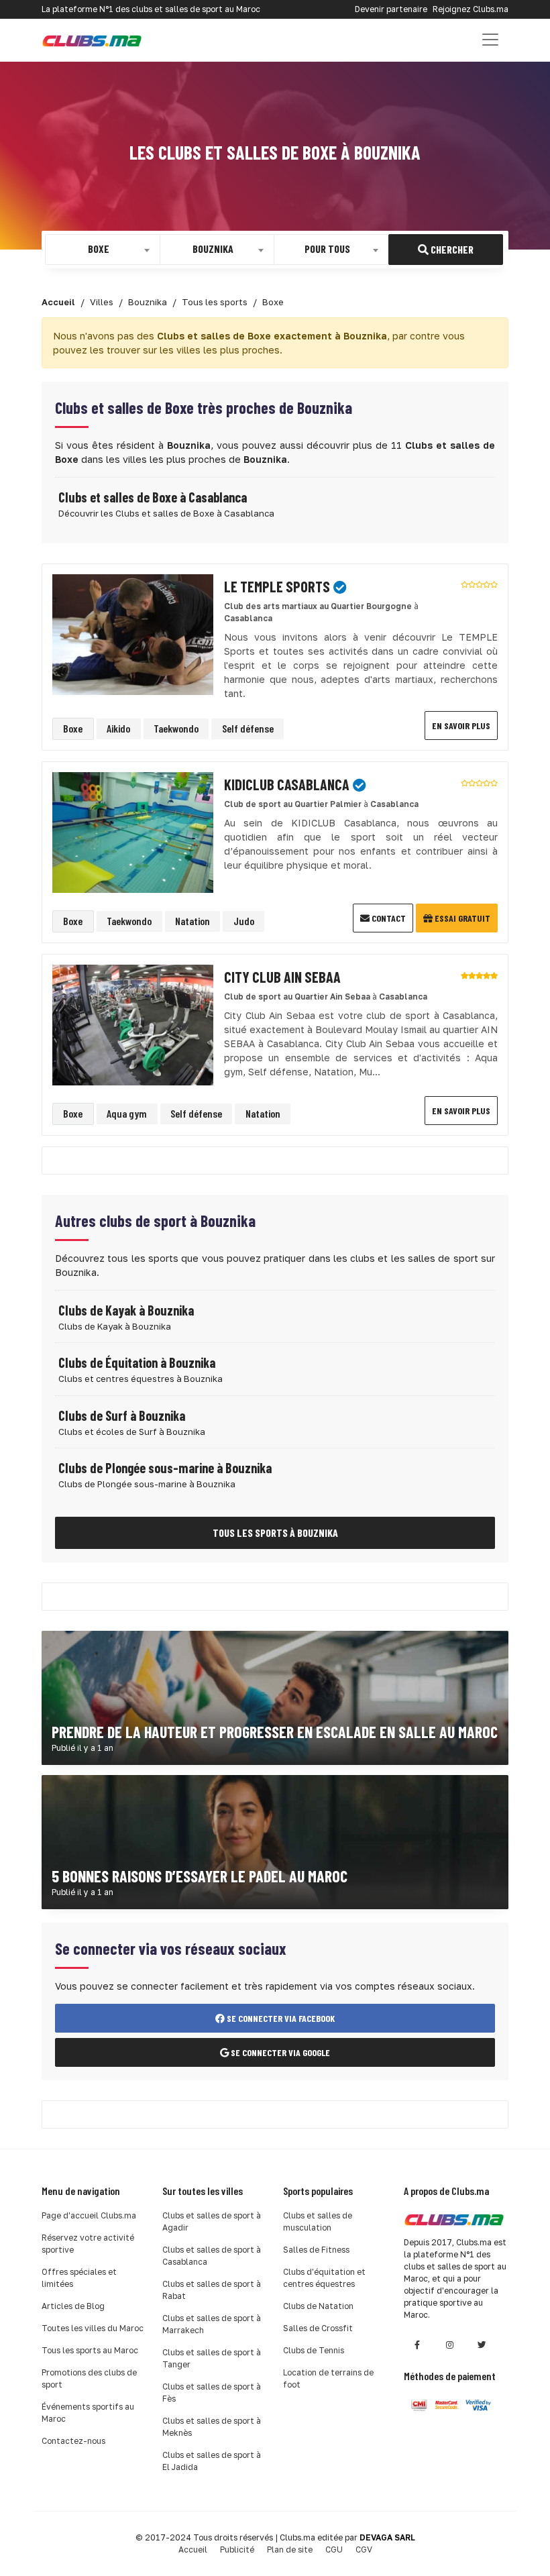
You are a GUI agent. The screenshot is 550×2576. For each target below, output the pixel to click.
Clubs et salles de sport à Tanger (212, 2358)
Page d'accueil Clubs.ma (89, 2215)
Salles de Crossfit (318, 2328)
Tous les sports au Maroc (90, 2350)
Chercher (451, 249)
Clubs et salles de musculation (318, 2221)
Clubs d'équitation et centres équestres (324, 2278)
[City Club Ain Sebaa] (133, 1024)
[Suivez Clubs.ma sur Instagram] (449, 2345)
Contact (388, 918)
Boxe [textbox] (99, 249)
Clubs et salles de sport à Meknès (212, 2427)
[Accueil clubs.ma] (92, 40)
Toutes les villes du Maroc (93, 2328)
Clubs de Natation (318, 2306)
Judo (244, 921)
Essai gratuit (461, 918)
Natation (192, 921)
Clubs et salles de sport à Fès (212, 2393)
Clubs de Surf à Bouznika (122, 1415)
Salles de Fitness (316, 2250)
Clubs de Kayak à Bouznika (126, 1310)
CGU (334, 2550)
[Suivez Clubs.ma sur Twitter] (482, 2345)
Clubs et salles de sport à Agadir (212, 2221)
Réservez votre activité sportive (88, 2244)
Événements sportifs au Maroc (88, 2413)
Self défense (248, 728)
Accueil (193, 2550)
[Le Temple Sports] (133, 633)
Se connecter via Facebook (280, 2018)
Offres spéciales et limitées (79, 2278)
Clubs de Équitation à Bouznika (137, 1362)
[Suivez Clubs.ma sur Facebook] (417, 2345)
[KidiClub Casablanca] (133, 831)
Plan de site (290, 2550)
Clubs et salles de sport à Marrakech (212, 2324)
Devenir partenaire (391, 9)
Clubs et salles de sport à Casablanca (212, 2256)
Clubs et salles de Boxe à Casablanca (153, 497)
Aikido (118, 728)
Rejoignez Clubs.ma (471, 9)
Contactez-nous (73, 2441)
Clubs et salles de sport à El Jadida (212, 2461)
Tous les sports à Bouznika (275, 1533)
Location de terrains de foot (328, 2378)
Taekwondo (176, 728)
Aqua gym (127, 1113)
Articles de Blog (73, 2306)
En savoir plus (461, 726)
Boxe (73, 728)
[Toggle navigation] (490, 40)
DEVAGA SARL (387, 2537)
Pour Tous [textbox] (327, 249)
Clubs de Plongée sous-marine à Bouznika (165, 1468)
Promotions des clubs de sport (89, 2378)
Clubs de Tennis (314, 2350)
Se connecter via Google (279, 2052)
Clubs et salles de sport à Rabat (212, 2290)
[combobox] (103, 250)
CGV (364, 2550)
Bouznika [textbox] (213, 249)
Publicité (237, 2550)
